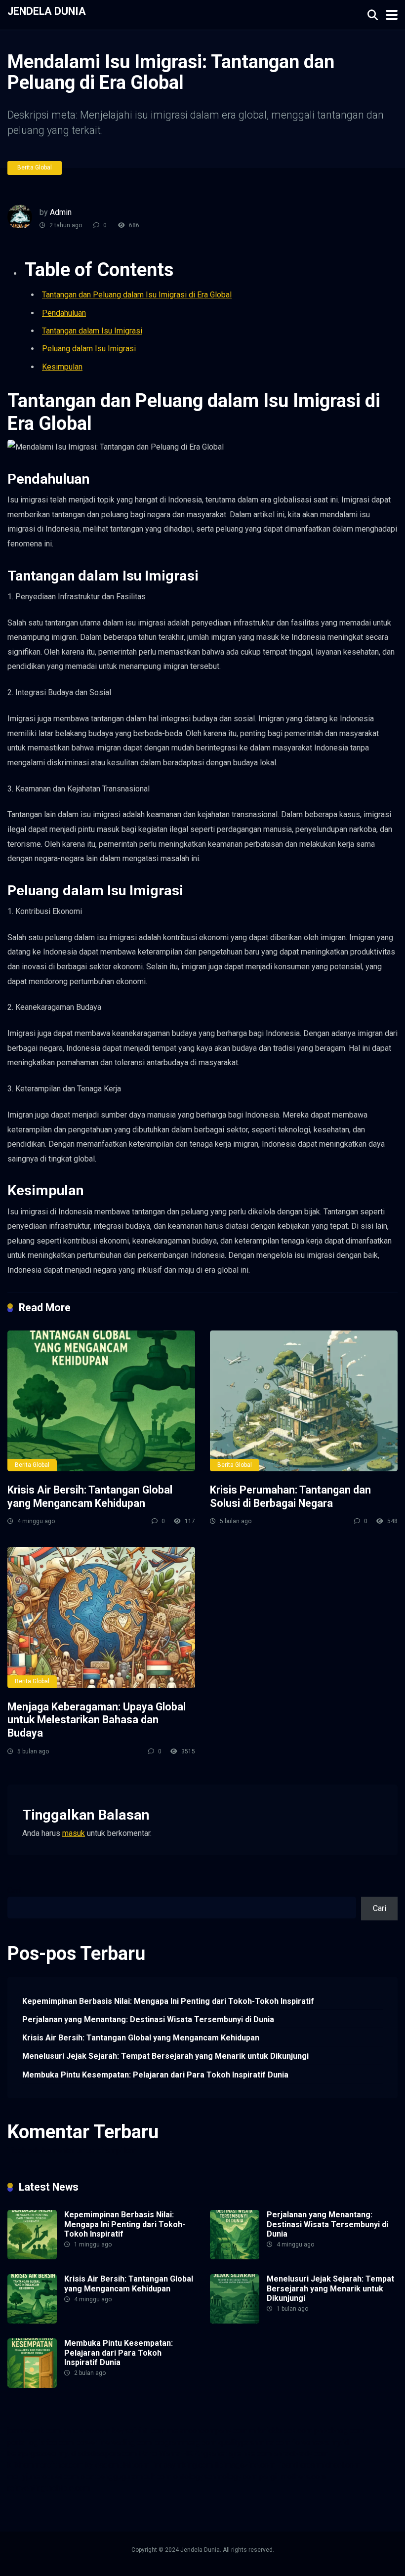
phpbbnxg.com (339, 2431)
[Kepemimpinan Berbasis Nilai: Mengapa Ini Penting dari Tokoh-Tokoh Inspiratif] (32, 2257)
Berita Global (35, 167)
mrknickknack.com (281, 2431)
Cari (14, 1890)
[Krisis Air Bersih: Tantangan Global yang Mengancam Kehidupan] (101, 1401)
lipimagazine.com (245, 2465)
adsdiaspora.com (107, 2454)
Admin (61, 212)
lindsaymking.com (182, 2465)
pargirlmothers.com (293, 2476)
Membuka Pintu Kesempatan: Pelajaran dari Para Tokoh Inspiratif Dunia (155, 2075)
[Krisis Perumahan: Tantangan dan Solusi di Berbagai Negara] (304, 1401)
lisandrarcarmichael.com (319, 2465)
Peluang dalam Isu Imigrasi (89, 349)
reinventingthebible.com (49, 2488)
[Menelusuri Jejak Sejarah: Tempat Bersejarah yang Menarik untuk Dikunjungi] (235, 2321)
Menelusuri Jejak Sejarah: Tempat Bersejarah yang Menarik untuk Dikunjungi (165, 2056)
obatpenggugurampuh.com (126, 2476)
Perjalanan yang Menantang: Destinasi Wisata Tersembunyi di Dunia (148, 2019)
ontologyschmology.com (215, 2476)
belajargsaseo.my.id (41, 2454)
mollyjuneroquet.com (43, 2476)
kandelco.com (86, 2431)
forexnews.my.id (321, 2442)
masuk (74, 1833)
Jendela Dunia (47, 11)
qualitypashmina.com (254, 2442)
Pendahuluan (64, 313)
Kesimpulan (62, 367)
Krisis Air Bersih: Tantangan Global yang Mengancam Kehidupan (90, 1496)
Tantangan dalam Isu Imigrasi (92, 331)
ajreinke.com (250, 2454)
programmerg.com (185, 2442)
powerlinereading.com (114, 2442)
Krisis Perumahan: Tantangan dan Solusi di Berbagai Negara (290, 1496)
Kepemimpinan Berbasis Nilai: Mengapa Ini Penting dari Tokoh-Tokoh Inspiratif (168, 2001)
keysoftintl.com (139, 2431)
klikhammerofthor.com (45, 2465)
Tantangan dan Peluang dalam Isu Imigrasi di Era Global (137, 295)
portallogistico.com (40, 2442)
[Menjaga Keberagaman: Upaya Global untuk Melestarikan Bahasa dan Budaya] (101, 1617)
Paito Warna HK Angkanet (183, 2454)
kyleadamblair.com (117, 2465)
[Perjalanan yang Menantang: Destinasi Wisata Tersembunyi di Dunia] (235, 2257)
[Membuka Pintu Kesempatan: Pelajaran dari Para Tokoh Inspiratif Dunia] (32, 2385)
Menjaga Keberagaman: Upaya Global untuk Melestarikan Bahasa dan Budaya (97, 1720)
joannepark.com (34, 2431)
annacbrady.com (301, 2454)
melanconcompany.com (207, 2431)
